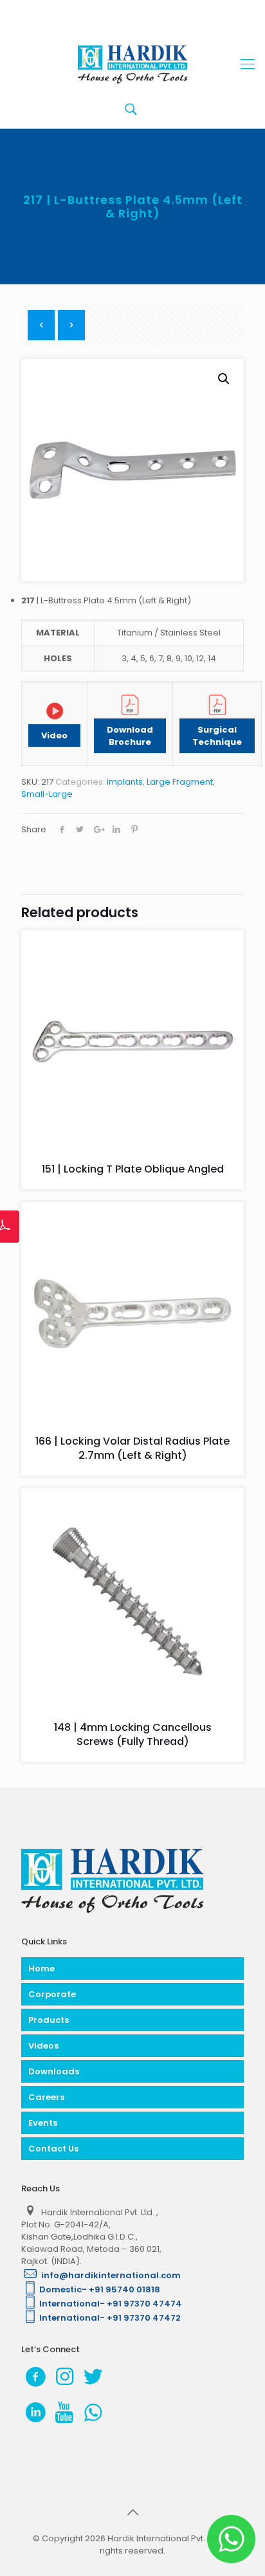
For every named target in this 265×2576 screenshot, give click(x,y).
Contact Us (53, 2149)
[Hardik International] (132, 64)
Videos (43, 2046)
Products (49, 2020)
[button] (224, 379)
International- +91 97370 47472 (110, 2318)
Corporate (52, 1994)
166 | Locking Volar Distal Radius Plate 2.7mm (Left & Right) (132, 1448)
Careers (46, 2097)
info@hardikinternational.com (110, 2275)
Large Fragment (180, 782)
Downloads (54, 2071)
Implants (125, 782)
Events (43, 2123)
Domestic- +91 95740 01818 (100, 2289)
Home (41, 1969)
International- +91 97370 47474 (111, 2304)
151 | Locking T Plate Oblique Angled (133, 1169)
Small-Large (47, 794)
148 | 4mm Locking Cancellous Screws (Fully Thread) (133, 1734)
